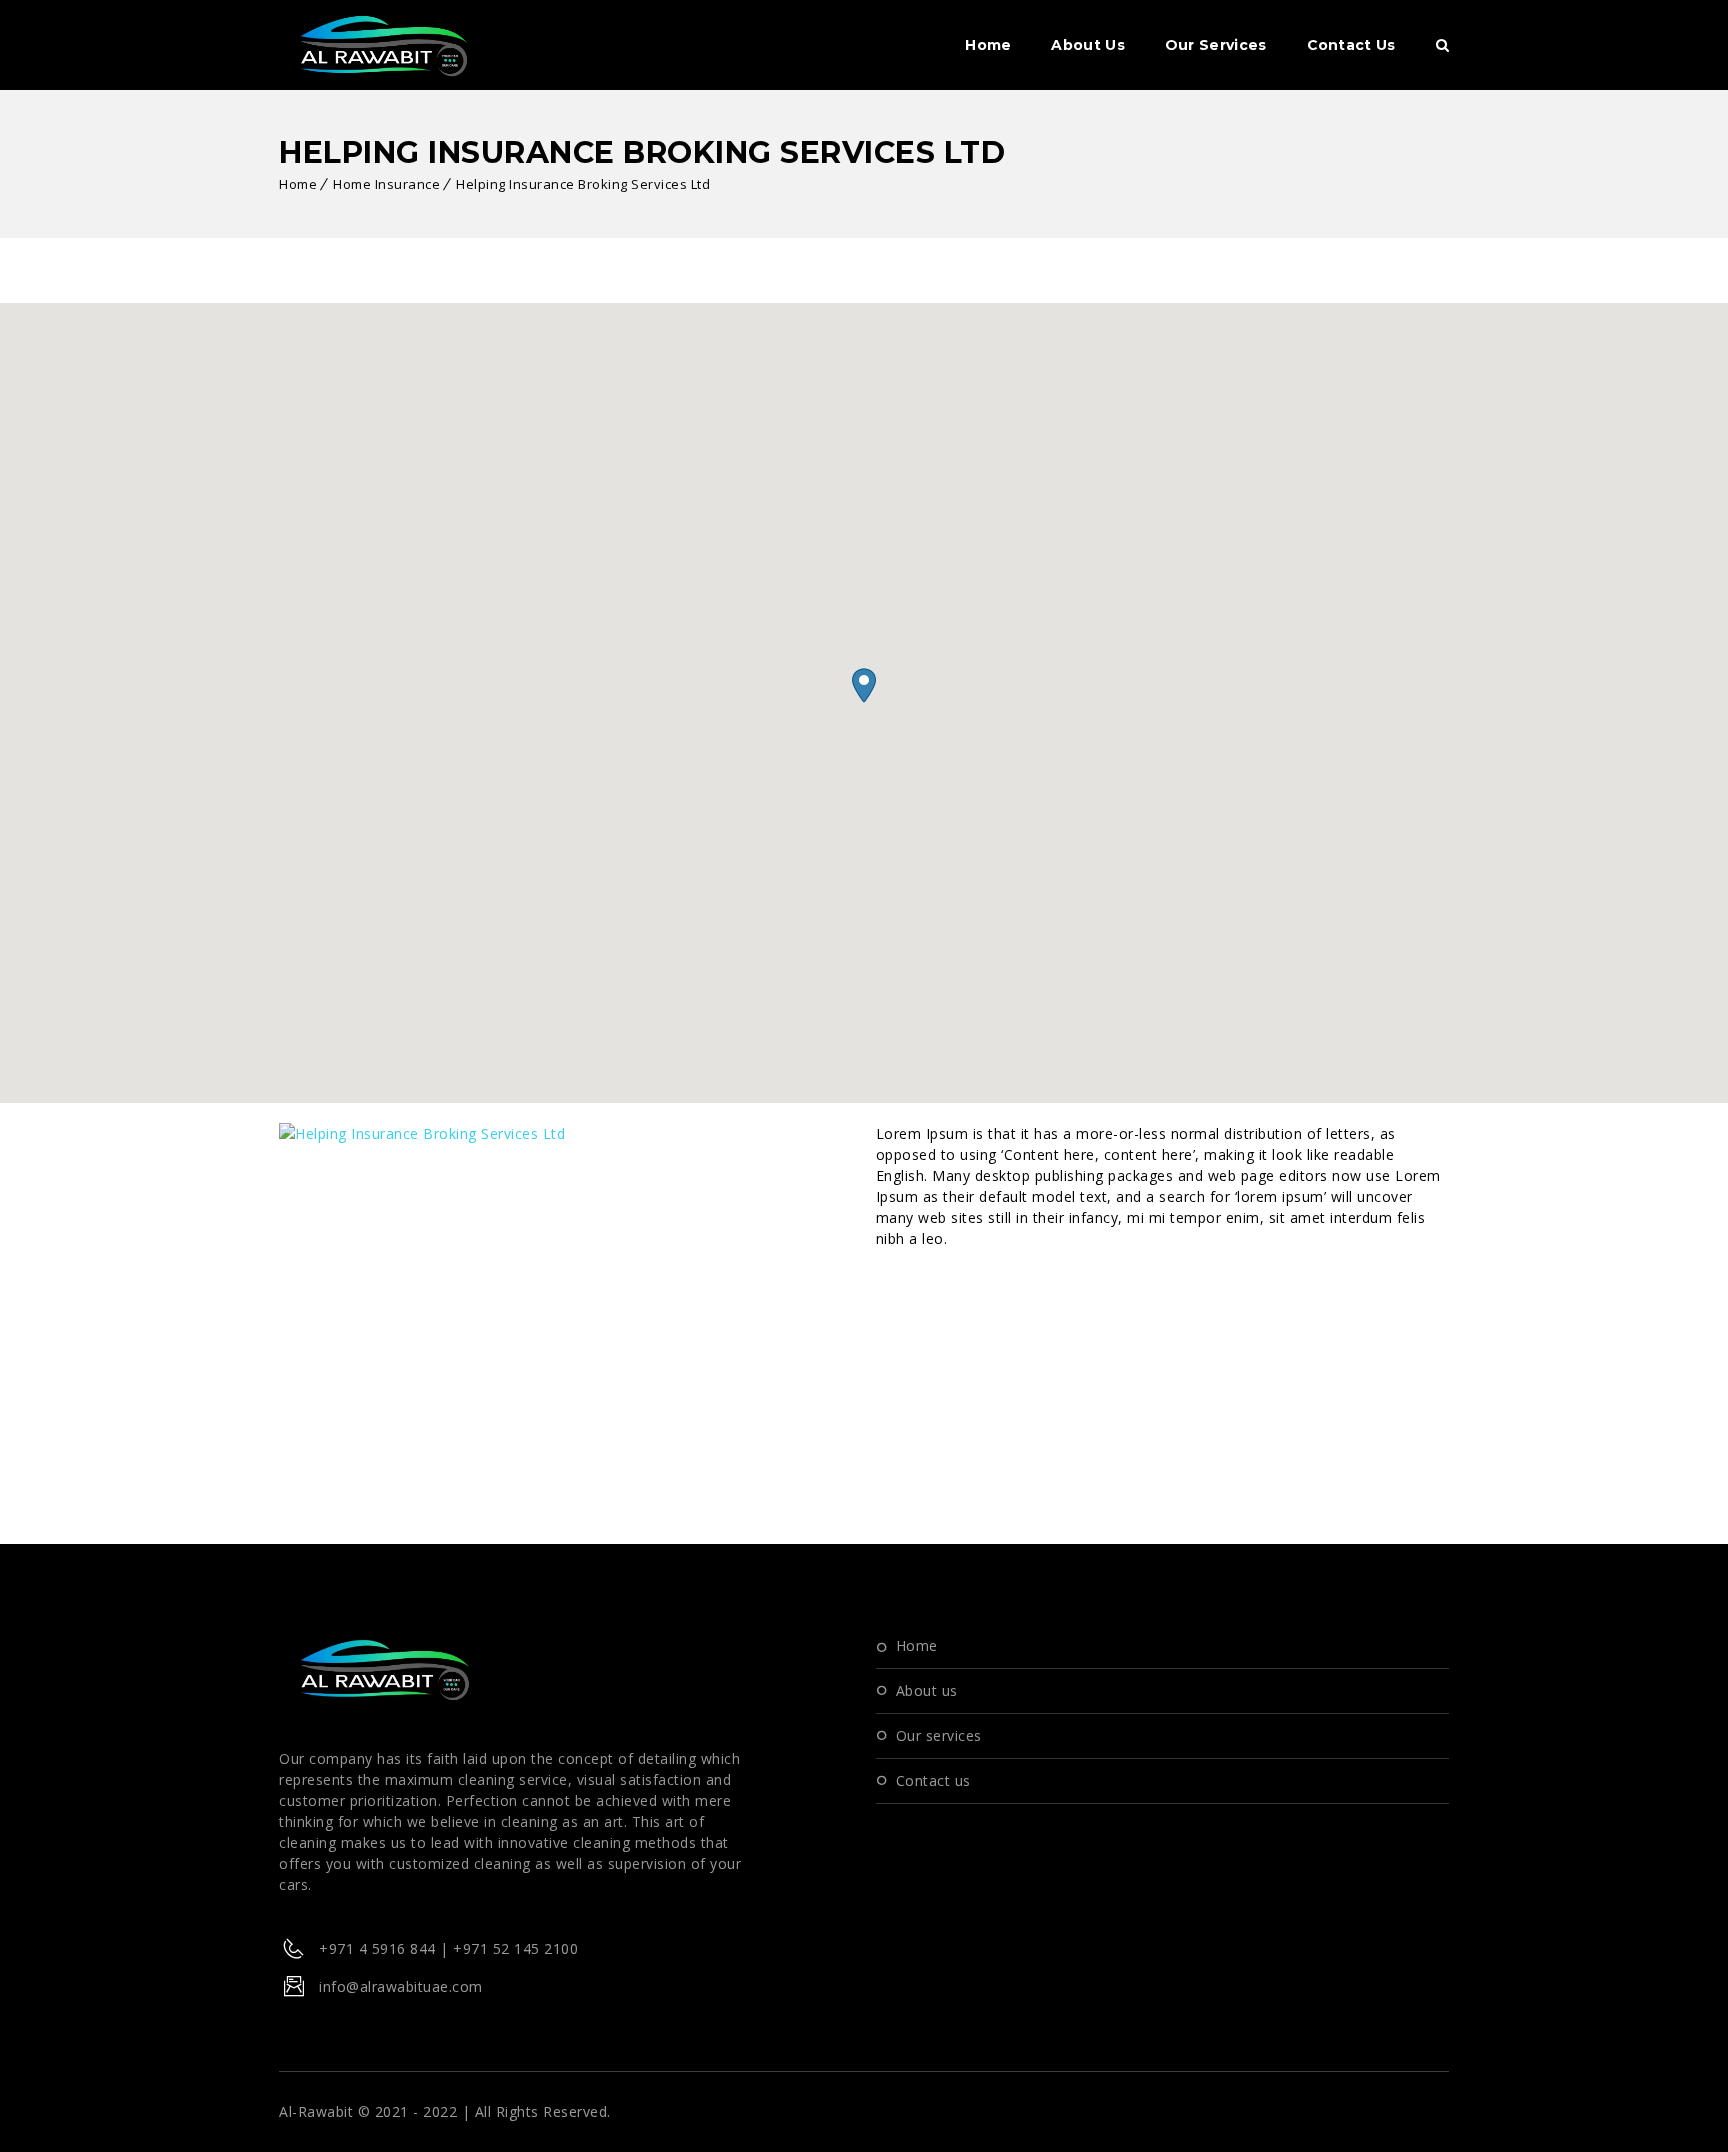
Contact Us (1351, 45)
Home (988, 45)
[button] (864, 685)
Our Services (1216, 45)
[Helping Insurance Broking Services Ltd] (422, 1133)
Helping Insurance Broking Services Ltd (583, 184)
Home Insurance (386, 184)
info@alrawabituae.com (401, 1986)
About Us (1087, 45)
